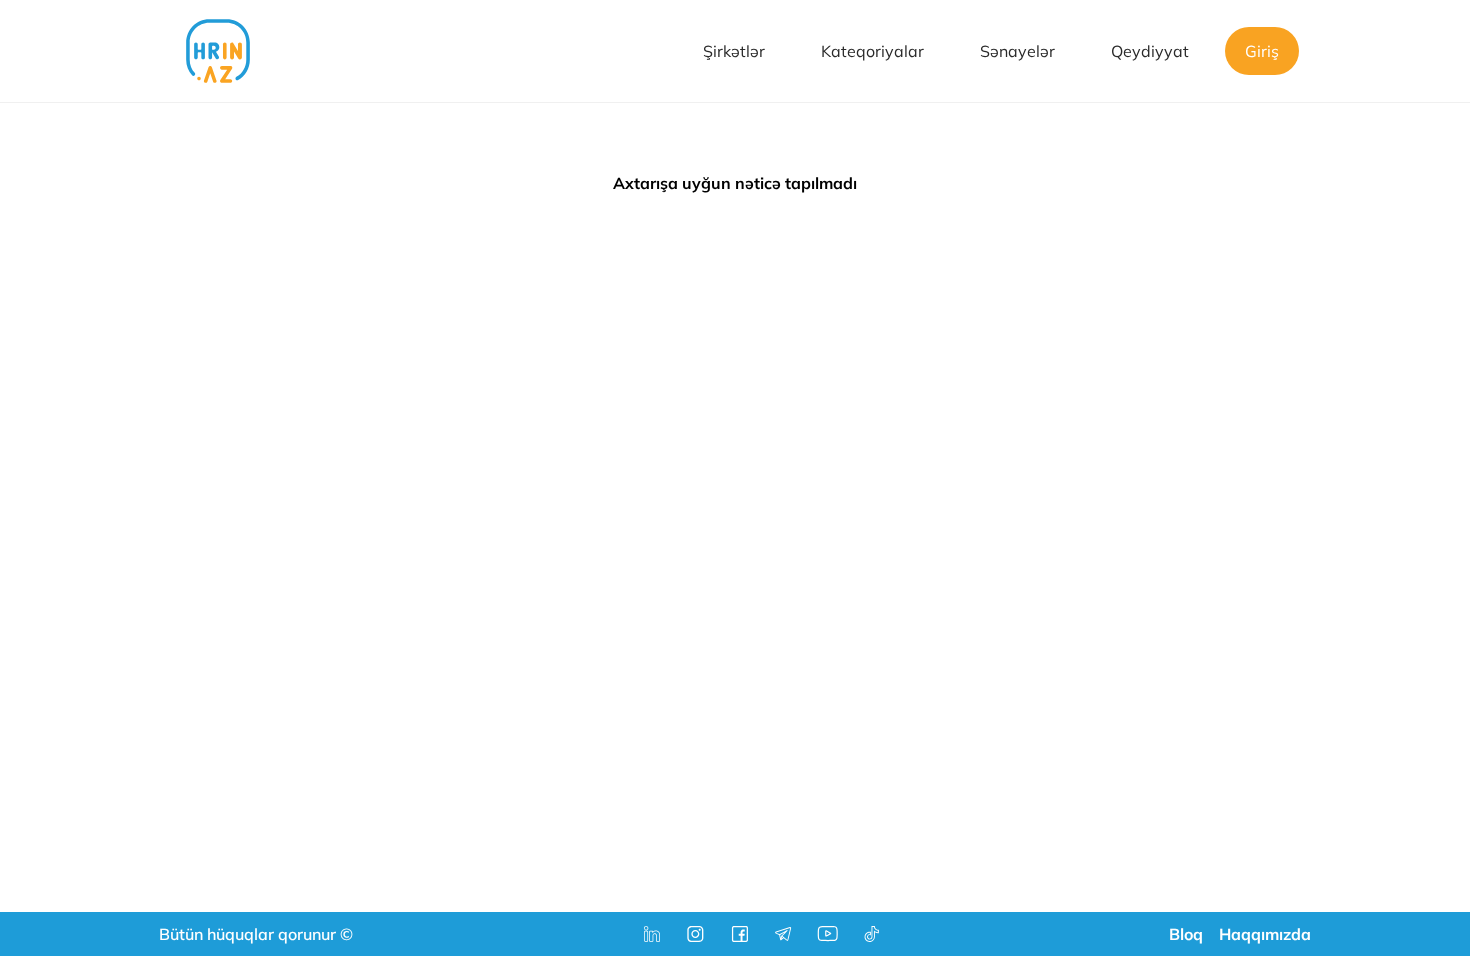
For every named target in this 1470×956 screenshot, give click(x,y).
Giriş (1262, 51)
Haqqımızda (1265, 934)
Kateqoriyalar (872, 51)
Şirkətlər (734, 51)
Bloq (1186, 934)
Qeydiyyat (1150, 51)
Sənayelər (1017, 51)
